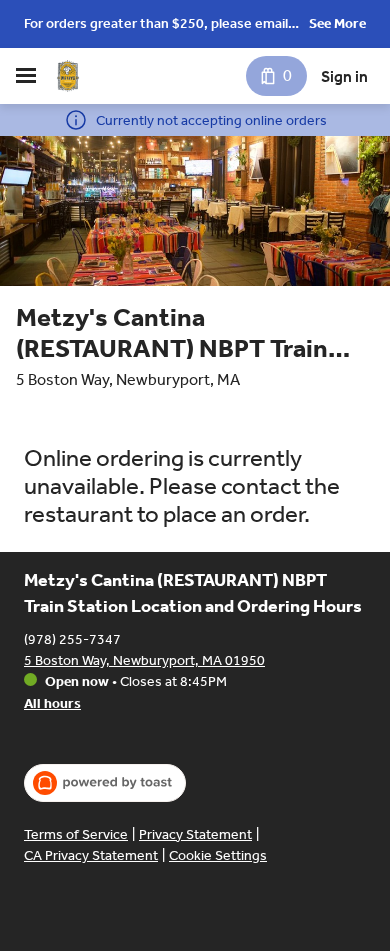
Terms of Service (76, 834)
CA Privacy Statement (91, 855)
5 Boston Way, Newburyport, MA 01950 (144, 660)
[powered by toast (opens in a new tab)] (105, 783)
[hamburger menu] (26, 76)
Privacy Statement (195, 834)
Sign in (344, 76)
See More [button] (337, 23)
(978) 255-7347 (72, 639)
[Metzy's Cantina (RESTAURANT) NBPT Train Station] (68, 76)
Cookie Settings (218, 855)
